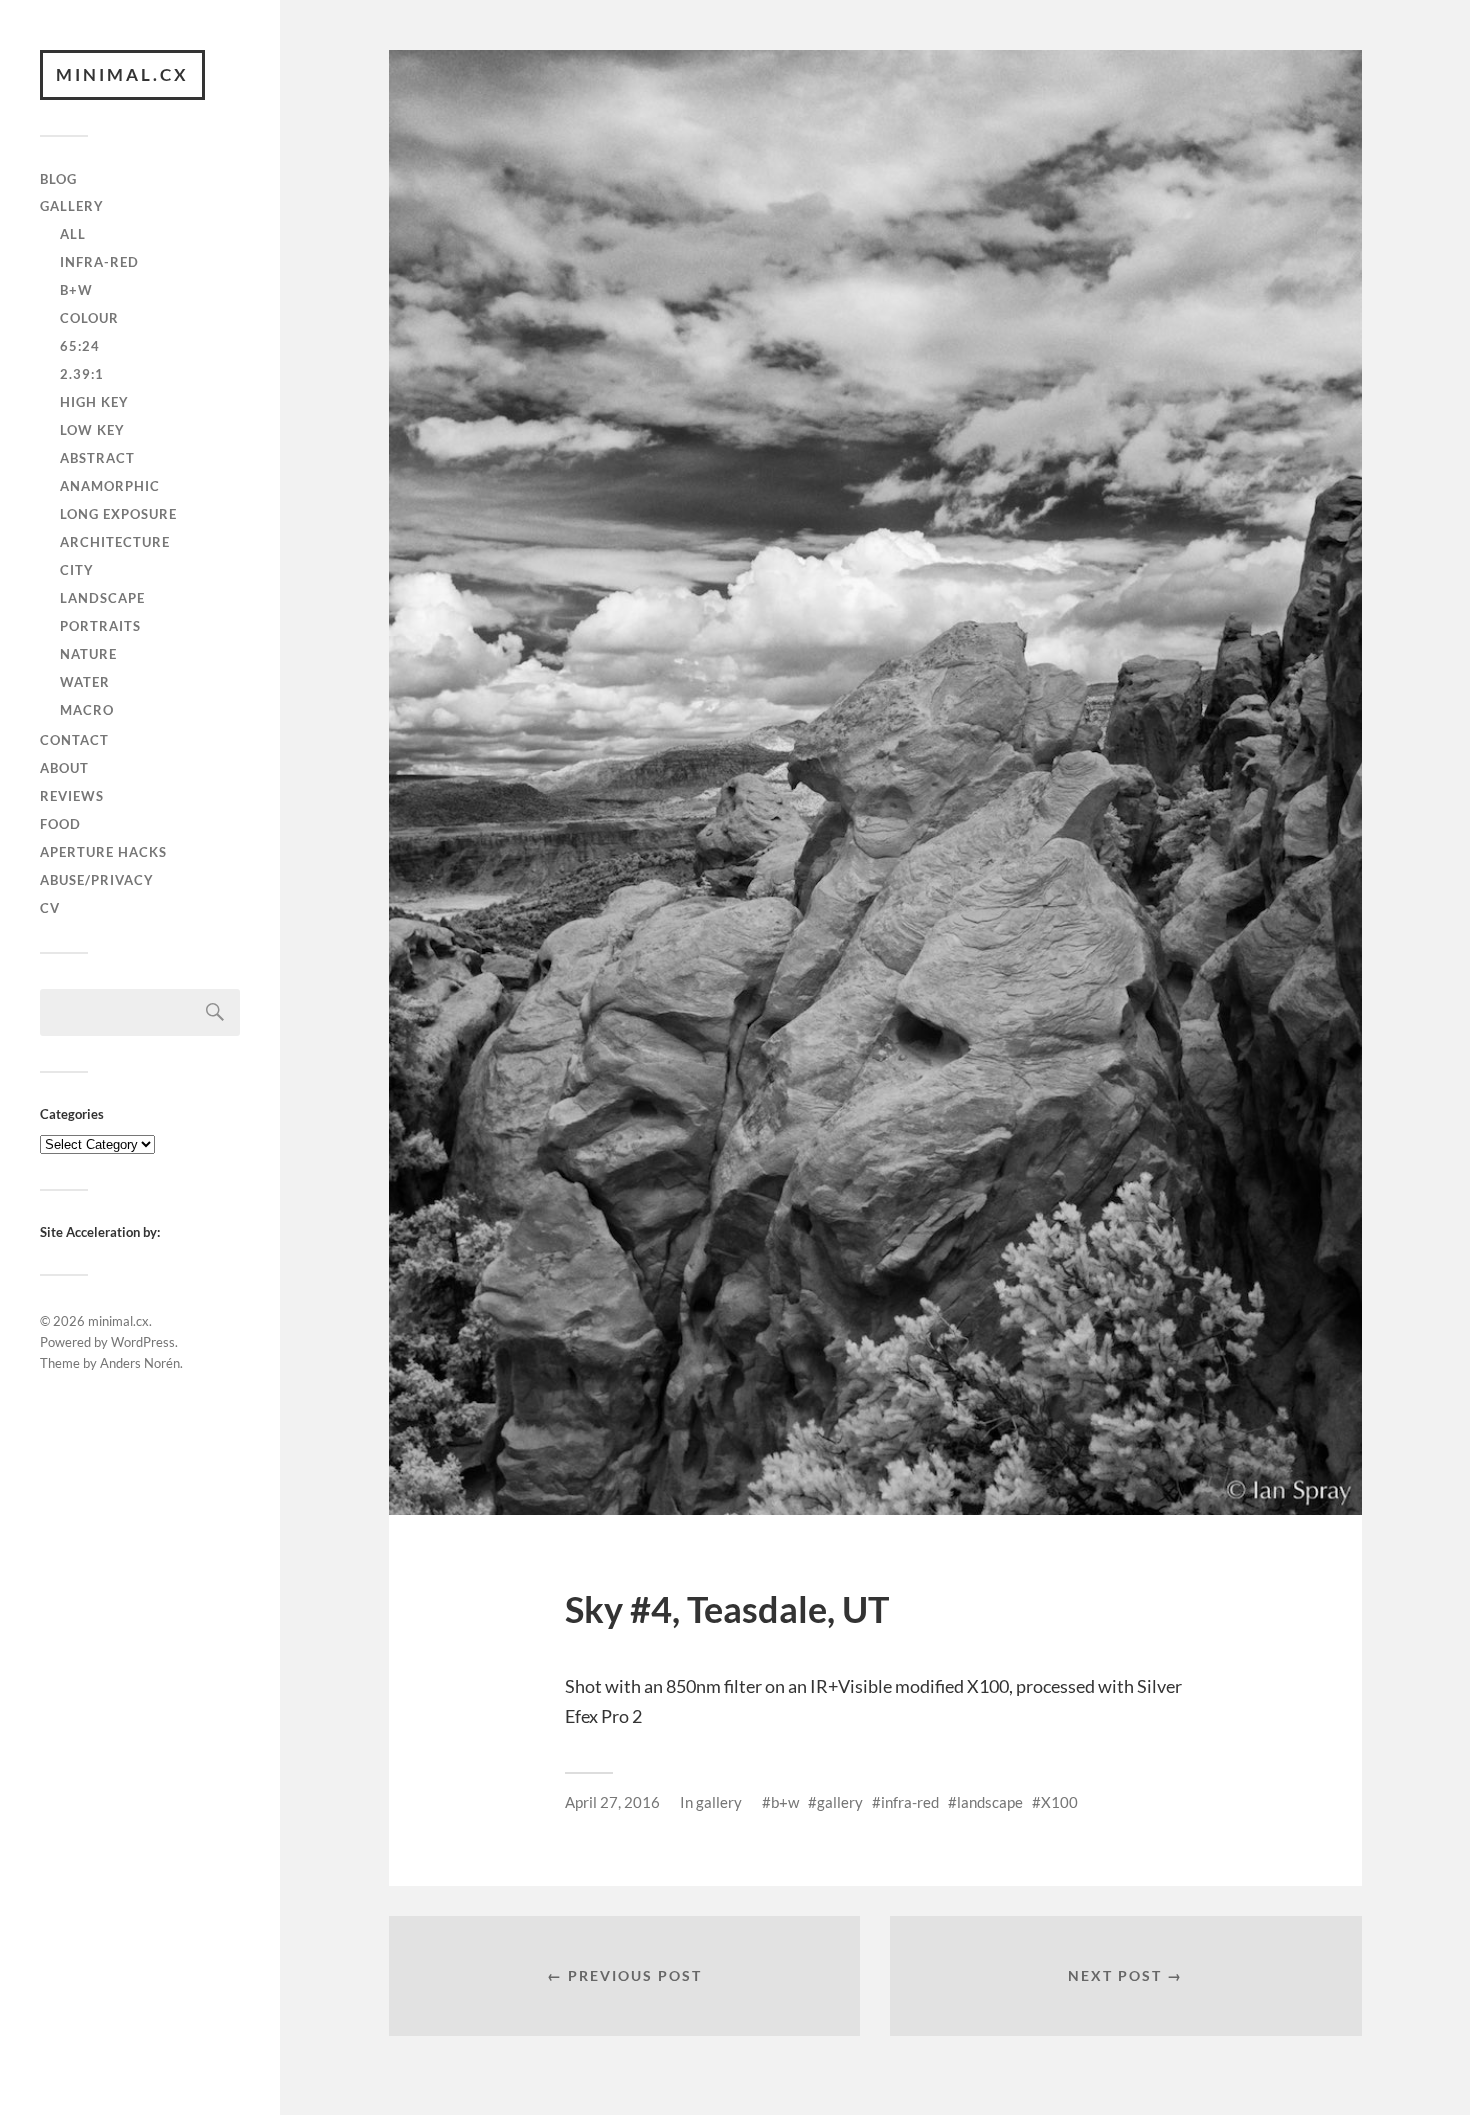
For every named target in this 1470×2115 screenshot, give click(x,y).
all (73, 234)
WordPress (143, 1342)
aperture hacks (103, 852)
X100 (1059, 1802)
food (60, 824)
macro (87, 710)
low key (92, 430)
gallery (72, 206)
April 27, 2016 (612, 1802)
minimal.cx (122, 74)
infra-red (99, 262)
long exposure (118, 514)
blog (58, 179)
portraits (100, 626)
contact (74, 740)
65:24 (80, 346)
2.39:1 (82, 374)
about (64, 768)
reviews (72, 796)
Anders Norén (140, 1363)
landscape (102, 598)
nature (88, 654)
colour (89, 318)
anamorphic (110, 486)
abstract (97, 458)
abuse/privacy (97, 880)
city (77, 570)
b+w (76, 290)
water (85, 682)
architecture (115, 542)
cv (50, 908)
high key (94, 402)
